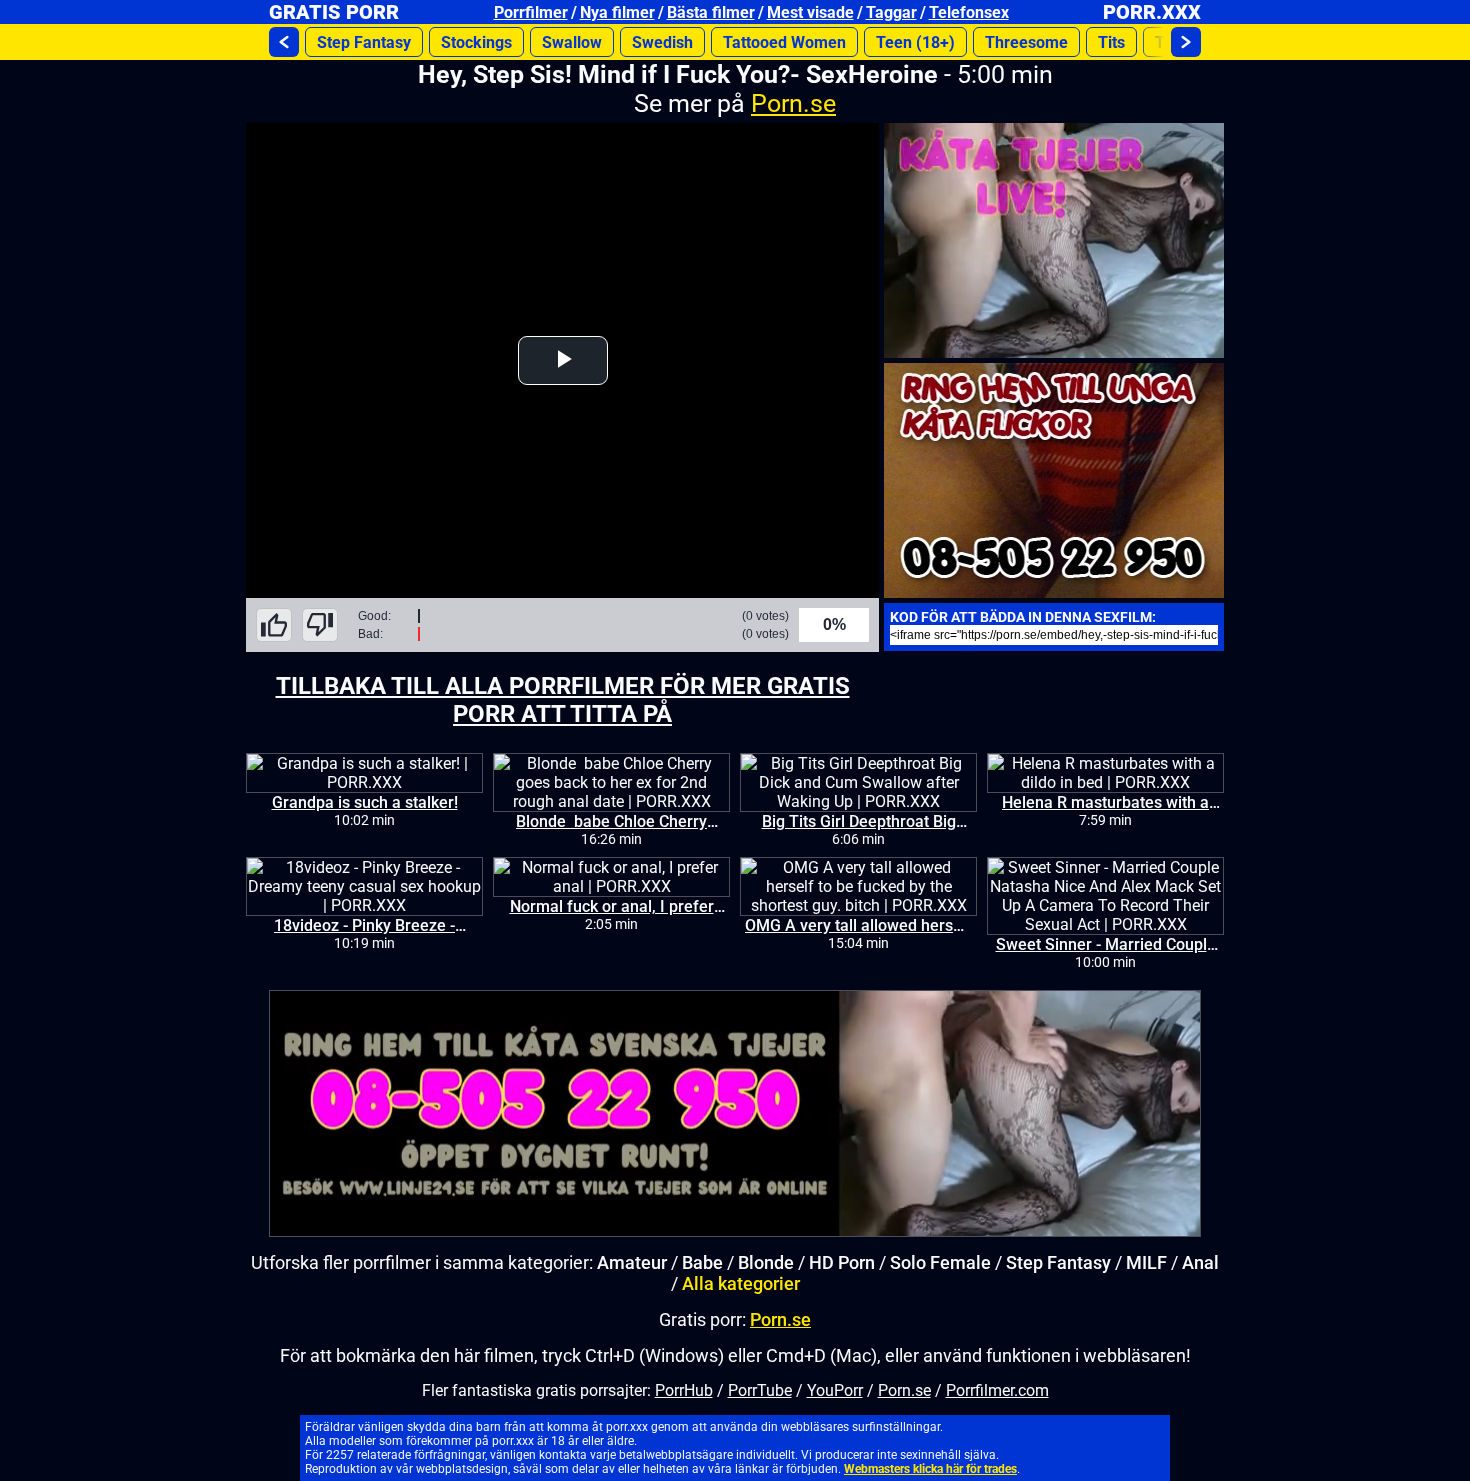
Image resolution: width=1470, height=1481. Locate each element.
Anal (1200, 1262)
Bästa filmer (711, 12)
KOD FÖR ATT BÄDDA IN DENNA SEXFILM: (1023, 617)
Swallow (572, 42)
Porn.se (793, 103)
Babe (702, 1262)
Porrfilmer (531, 12)
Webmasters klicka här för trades (930, 1469)
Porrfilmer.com (997, 1390)
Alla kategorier (741, 1283)
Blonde (766, 1262)
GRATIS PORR (334, 12)
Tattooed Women (784, 42)
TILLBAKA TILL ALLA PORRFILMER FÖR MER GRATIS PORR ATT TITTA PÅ (563, 700)
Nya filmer (617, 12)
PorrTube (760, 1390)
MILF (1146, 1262)
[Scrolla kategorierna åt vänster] (284, 42)
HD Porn (842, 1262)
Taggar (891, 12)
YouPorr (835, 1390)
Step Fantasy (364, 42)
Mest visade (810, 12)
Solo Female (940, 1262)
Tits (1111, 42)
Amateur (632, 1262)
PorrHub (684, 1390)
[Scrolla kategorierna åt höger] (1186, 42)
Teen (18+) (915, 42)
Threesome (1026, 42)
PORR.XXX (1152, 12)
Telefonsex (969, 12)
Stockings (476, 42)
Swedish (662, 42)
